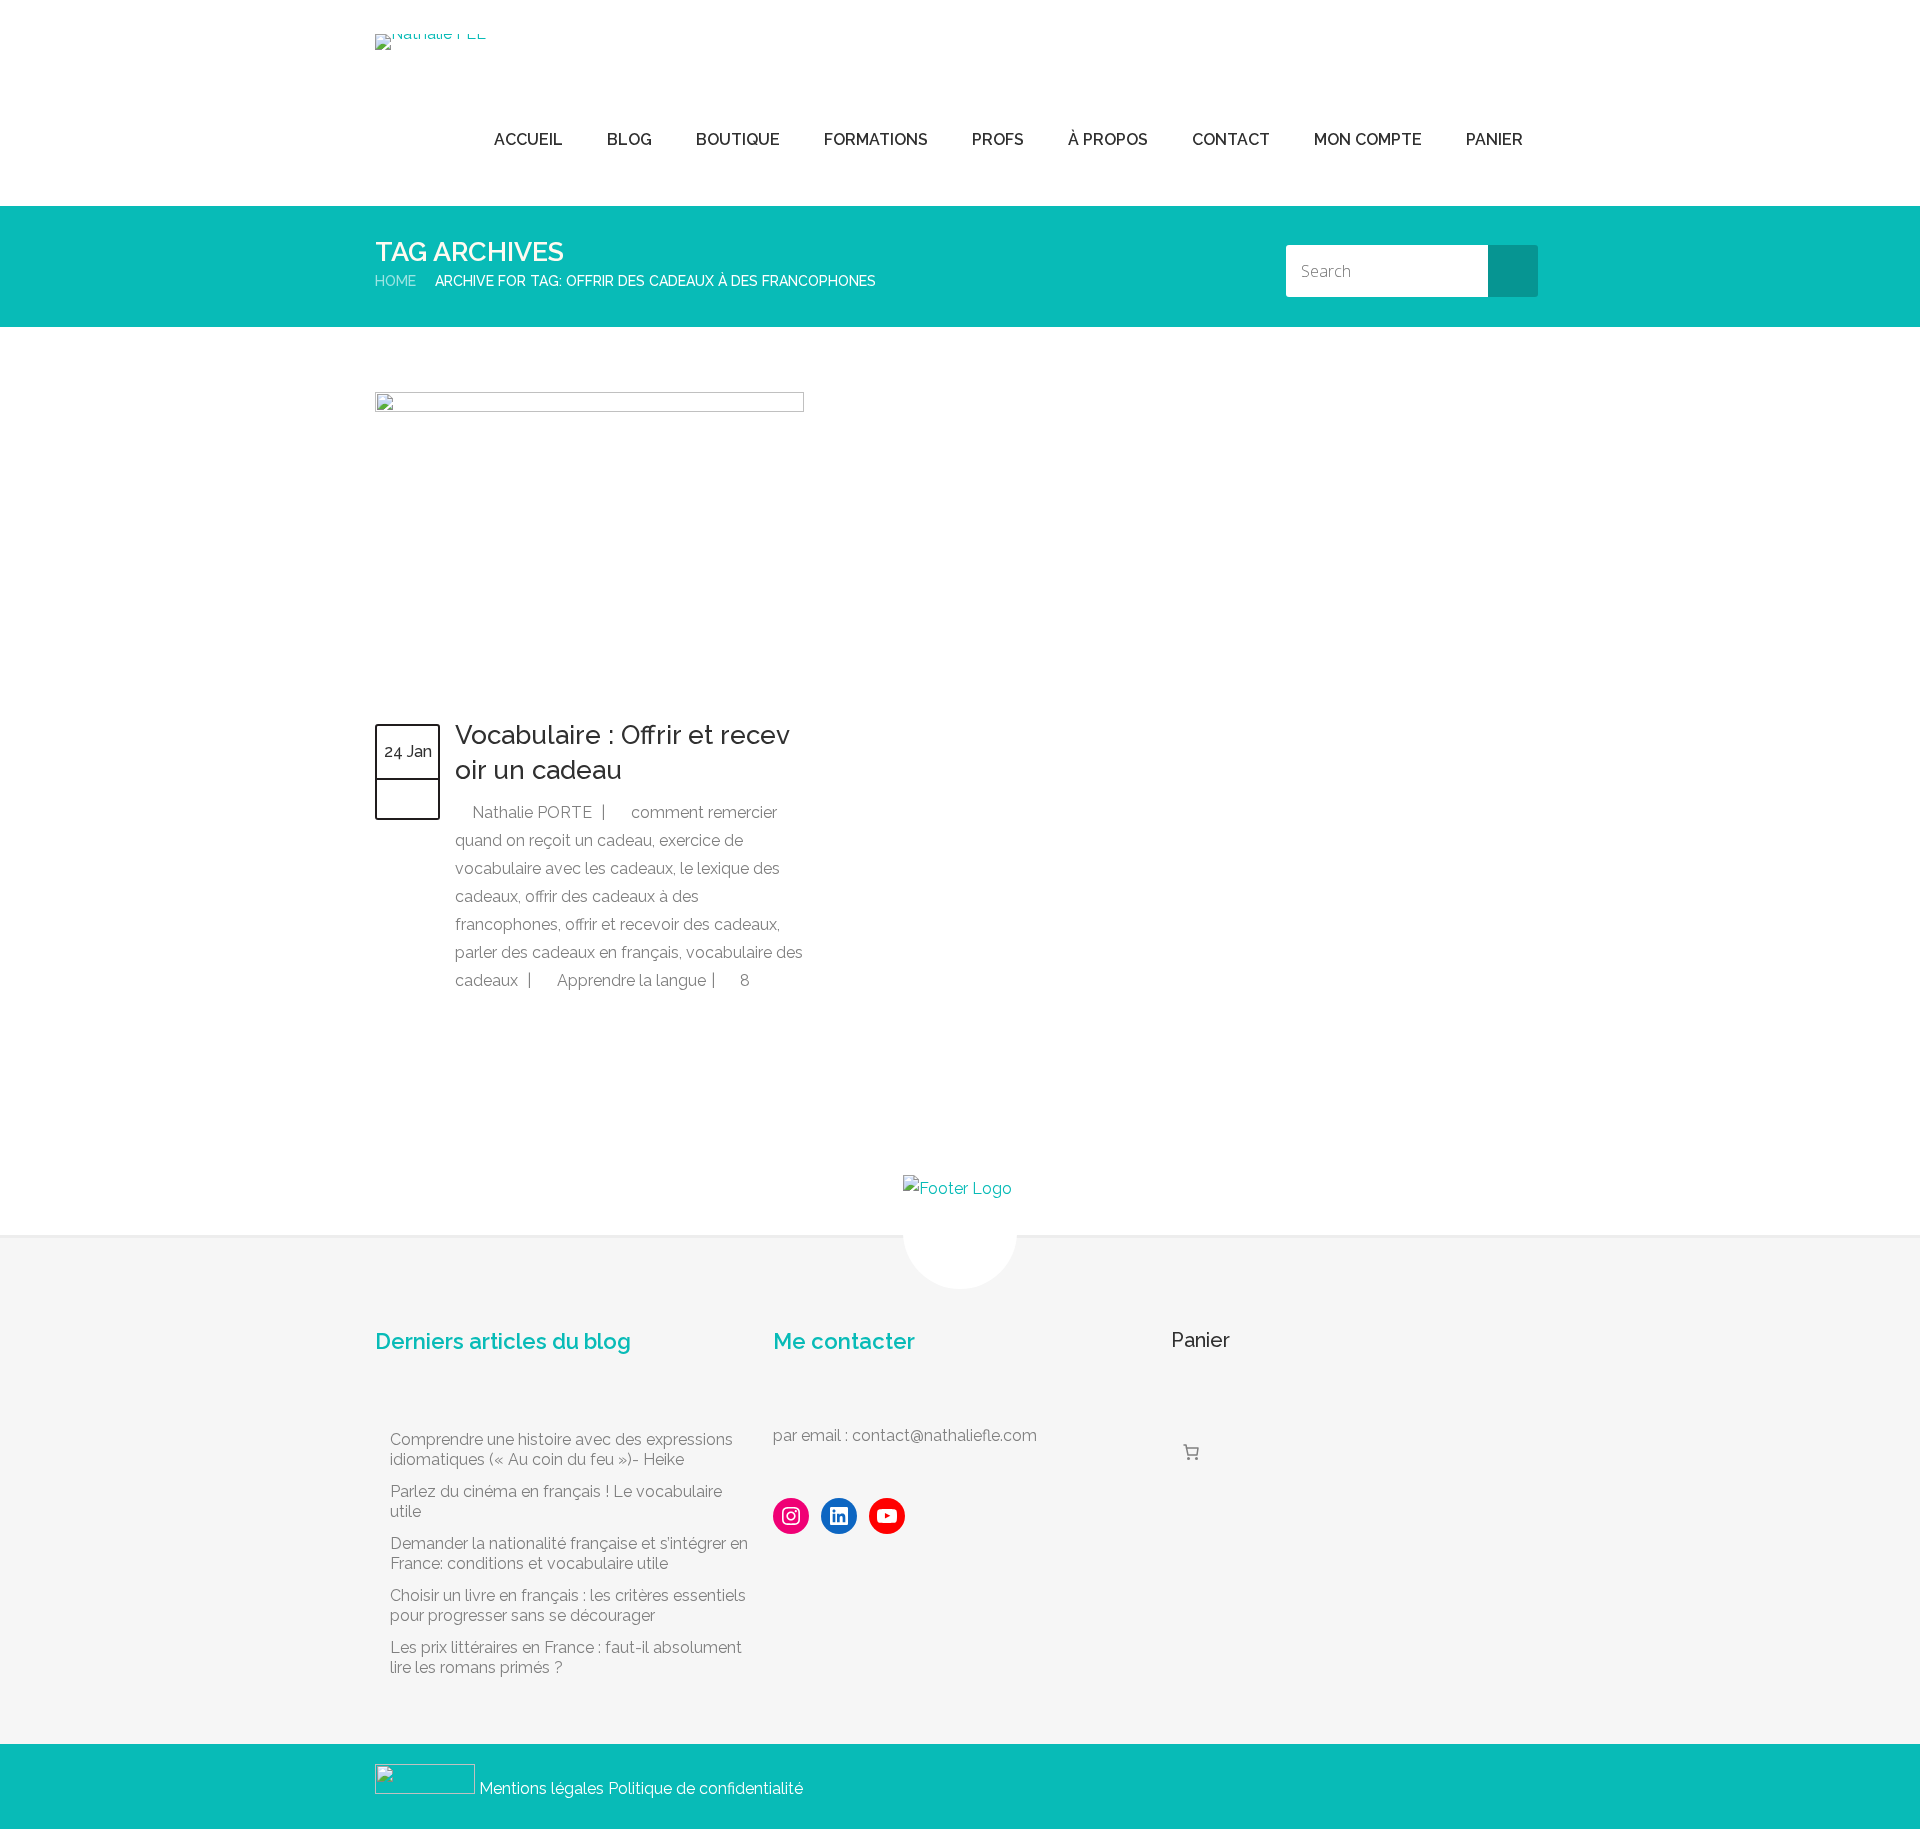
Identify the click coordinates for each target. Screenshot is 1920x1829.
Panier (1494, 139)
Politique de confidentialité (705, 1788)
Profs (998, 139)
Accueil (528, 139)
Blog (629, 139)
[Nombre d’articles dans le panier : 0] (1191, 1452)
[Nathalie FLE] (430, 42)
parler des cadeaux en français (567, 952)
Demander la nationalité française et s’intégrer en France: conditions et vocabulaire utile (569, 1553)
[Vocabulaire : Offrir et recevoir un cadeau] (589, 406)
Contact (1231, 139)
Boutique (738, 139)
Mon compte (1368, 139)
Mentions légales (541, 1788)
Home (395, 281)
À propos (1108, 139)
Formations (876, 139)
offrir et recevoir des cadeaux (671, 924)
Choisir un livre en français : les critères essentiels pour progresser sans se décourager (568, 1605)
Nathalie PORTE (532, 812)
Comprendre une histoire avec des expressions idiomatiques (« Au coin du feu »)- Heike (561, 1449)
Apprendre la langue (631, 980)
